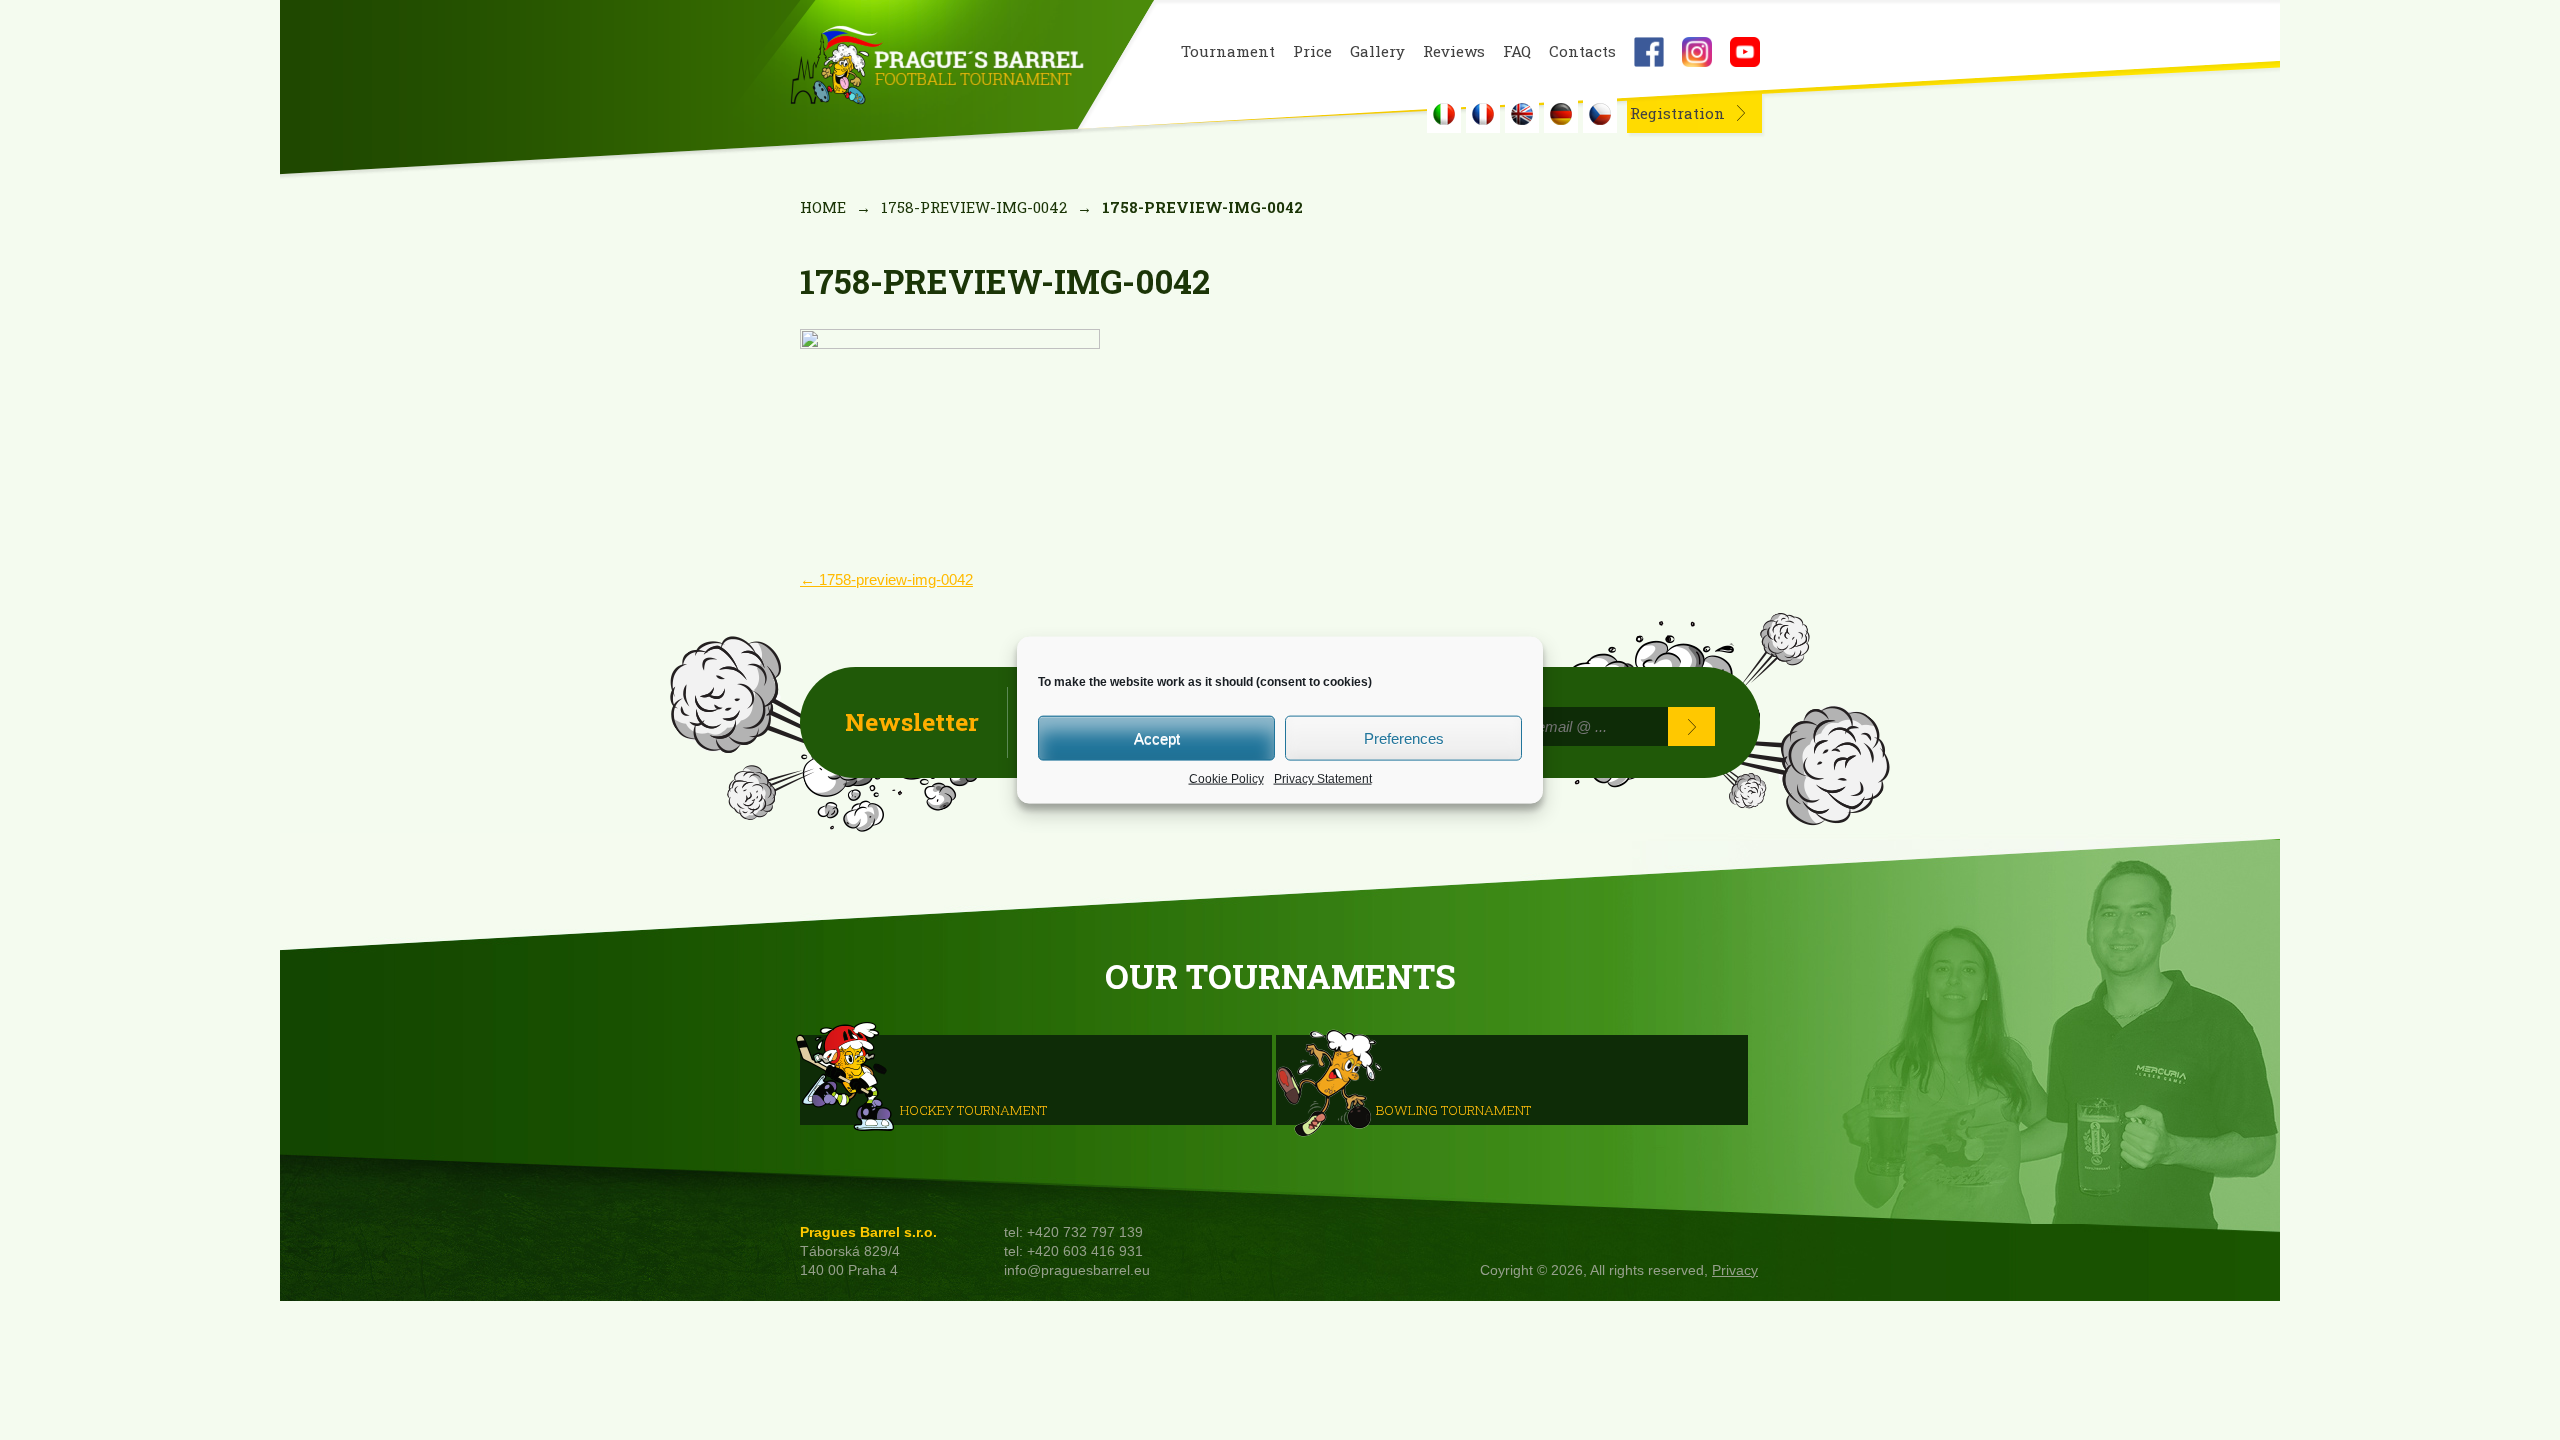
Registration (1677, 113)
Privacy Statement (1323, 779)
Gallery (1377, 51)
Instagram (1697, 52)
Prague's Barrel (936, 67)
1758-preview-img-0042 (974, 207)
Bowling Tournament (1453, 1109)
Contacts (1582, 51)
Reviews (1454, 51)
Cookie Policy (1226, 779)
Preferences (1404, 737)
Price (1312, 51)
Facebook (1649, 52)
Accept (1157, 737)
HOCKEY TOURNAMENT (973, 1109)
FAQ (1517, 51)
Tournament (1228, 51)
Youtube (1745, 52)
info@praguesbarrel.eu (1077, 1270)
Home (823, 207)
